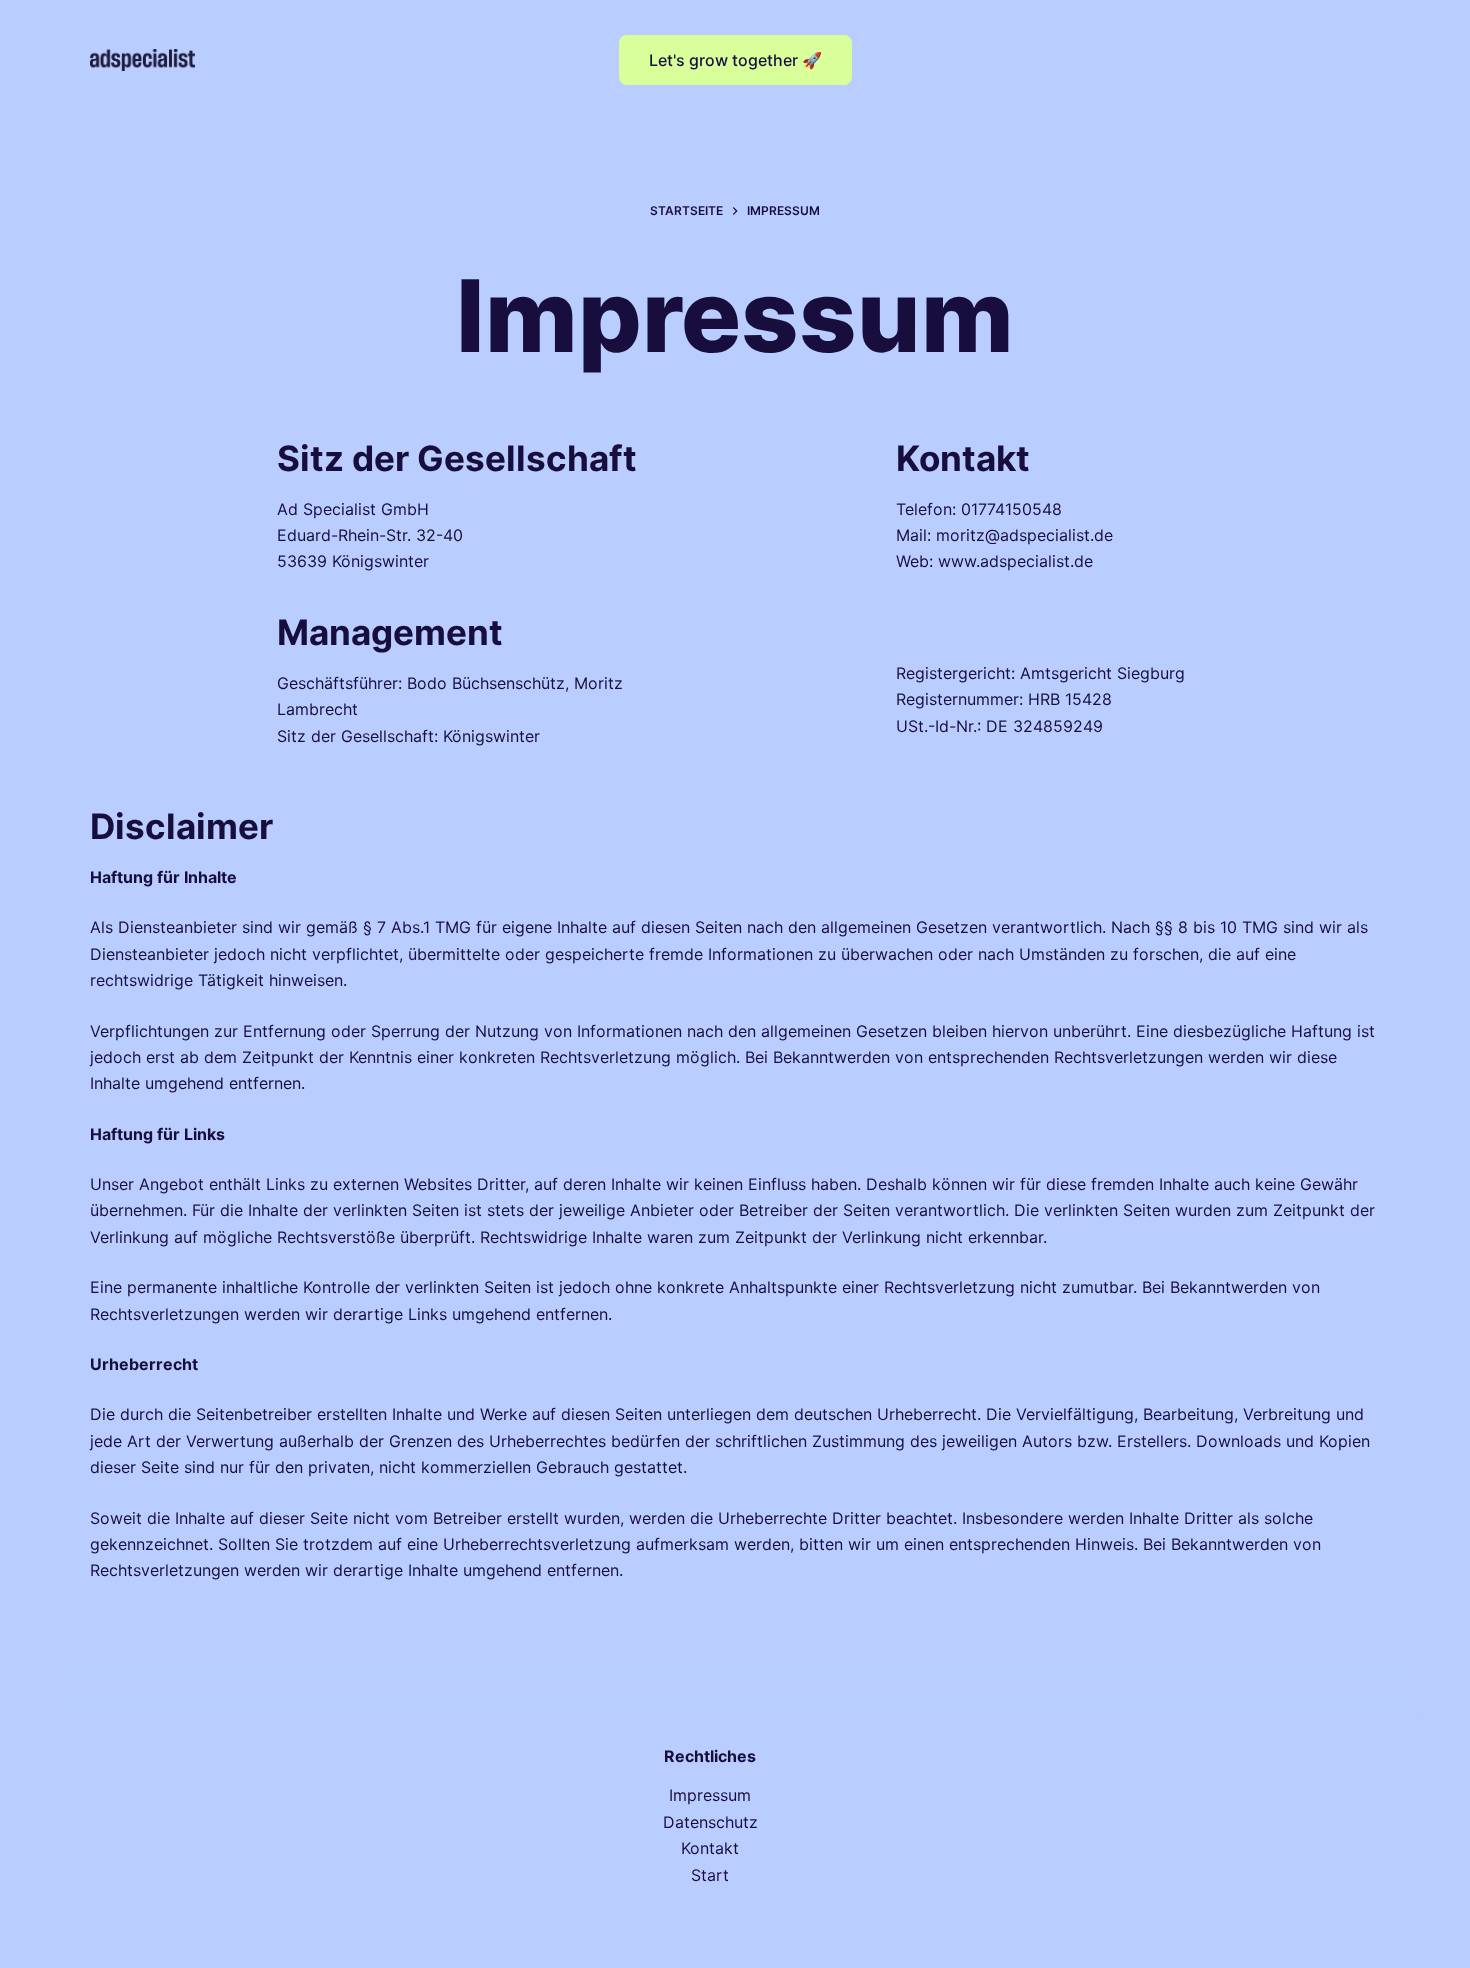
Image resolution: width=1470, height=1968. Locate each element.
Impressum (710, 1795)
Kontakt (710, 1848)
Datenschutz (710, 1822)
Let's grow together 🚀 (735, 60)
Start (710, 1875)
